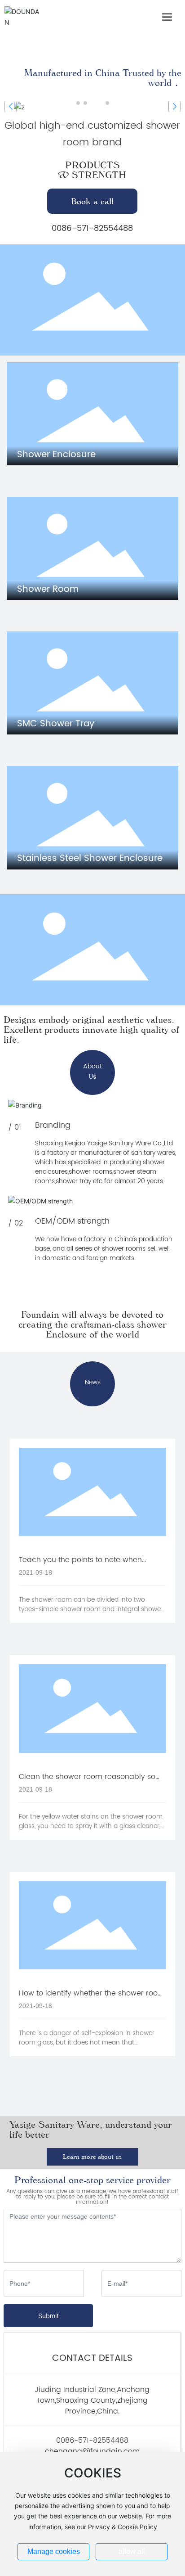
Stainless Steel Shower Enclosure (90, 858)
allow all (132, 2551)
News (93, 1382)
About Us (92, 1072)
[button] (78, 103)
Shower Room (48, 589)
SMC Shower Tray (56, 724)
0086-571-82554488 (92, 228)
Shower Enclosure (56, 455)
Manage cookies (54, 2551)
